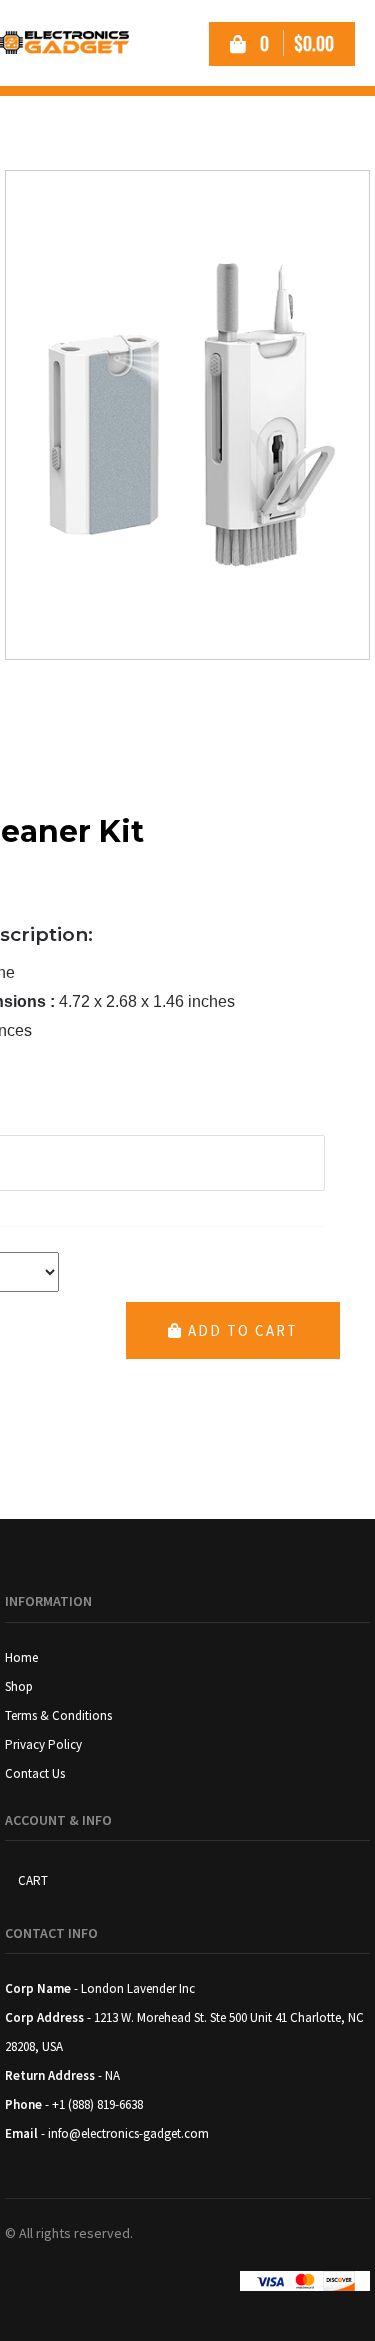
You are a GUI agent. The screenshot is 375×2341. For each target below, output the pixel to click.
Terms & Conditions (58, 1715)
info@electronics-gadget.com (128, 2133)
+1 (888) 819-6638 (97, 2104)
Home (21, 1657)
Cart (33, 1880)
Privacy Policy (43, 1744)
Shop (19, 1686)
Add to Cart (240, 1330)
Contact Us (35, 1773)
